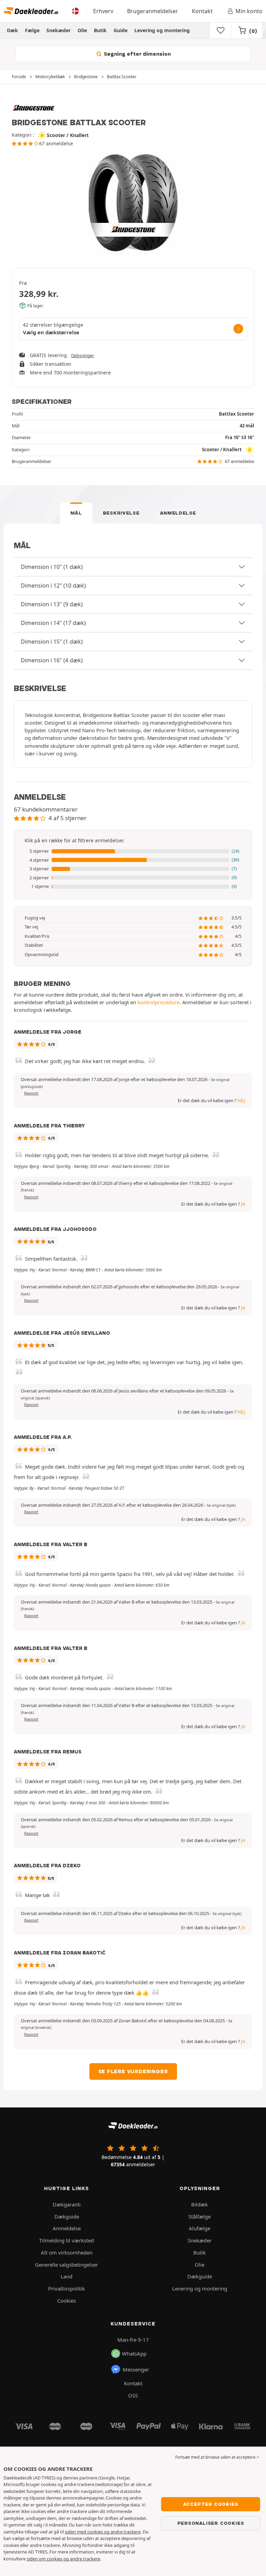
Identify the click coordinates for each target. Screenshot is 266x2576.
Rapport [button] (31, 1093)
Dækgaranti (67, 2204)
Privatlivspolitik (66, 2288)
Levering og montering (162, 30)
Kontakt (202, 11)
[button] (133, 851)
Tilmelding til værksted (66, 2240)
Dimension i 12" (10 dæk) (53, 586)
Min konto (249, 11)
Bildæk (199, 2204)
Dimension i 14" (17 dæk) (53, 623)
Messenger (136, 2369)
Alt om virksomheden (67, 2252)
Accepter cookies (211, 2504)
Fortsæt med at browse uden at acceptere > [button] (217, 2457)
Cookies (66, 2301)
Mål (76, 513)
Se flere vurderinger (133, 2071)
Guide (121, 30)
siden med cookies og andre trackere (103, 2532)
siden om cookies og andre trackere (63, 2559)
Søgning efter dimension (137, 54)
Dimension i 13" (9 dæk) (52, 604)
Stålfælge (199, 2216)
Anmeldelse (178, 513)
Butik (100, 30)
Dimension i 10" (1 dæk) (52, 567)
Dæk (12, 30)
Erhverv (103, 11)
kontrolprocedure (158, 1002)
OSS (133, 2395)
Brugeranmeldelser (153, 11)
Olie (82, 30)
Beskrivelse (121, 513)
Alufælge (199, 2228)
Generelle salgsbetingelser (66, 2265)
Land (66, 2276)
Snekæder (59, 30)
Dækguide (67, 2216)
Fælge (32, 30)
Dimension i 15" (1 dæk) (52, 642)
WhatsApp (134, 2353)
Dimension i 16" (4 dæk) (52, 660)
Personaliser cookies (211, 2523)
